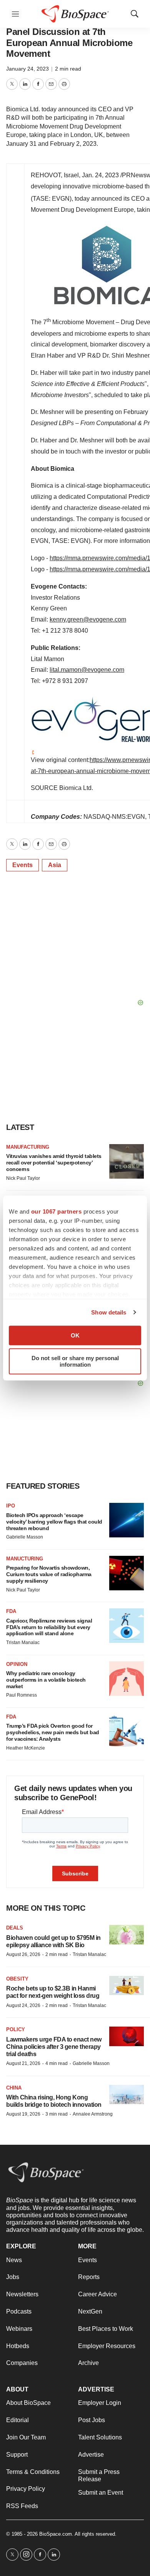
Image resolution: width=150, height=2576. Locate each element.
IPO (11, 1506)
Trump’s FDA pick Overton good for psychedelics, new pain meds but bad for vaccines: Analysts (53, 1732)
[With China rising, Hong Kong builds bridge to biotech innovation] (127, 2095)
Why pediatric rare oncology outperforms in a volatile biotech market (46, 1680)
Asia (55, 865)
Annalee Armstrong (93, 2114)
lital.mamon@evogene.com (87, 670)
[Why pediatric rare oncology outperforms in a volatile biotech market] (127, 1679)
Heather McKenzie (26, 1748)
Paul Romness (22, 1695)
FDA (11, 1611)
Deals (15, 1928)
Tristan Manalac (23, 1643)
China (14, 2088)
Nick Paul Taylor (23, 1178)
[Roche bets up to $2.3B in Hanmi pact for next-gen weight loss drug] (127, 1986)
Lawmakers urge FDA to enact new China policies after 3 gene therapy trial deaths (54, 2047)
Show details (109, 1312)
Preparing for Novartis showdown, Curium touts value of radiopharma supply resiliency (49, 1574)
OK (75, 1335)
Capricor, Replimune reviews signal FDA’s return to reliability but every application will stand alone (49, 1627)
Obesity (17, 1979)
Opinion (17, 1664)
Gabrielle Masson (25, 1537)
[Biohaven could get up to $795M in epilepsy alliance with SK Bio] (127, 1935)
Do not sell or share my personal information (75, 1361)
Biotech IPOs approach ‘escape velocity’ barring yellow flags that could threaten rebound (54, 1522)
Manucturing (25, 1559)
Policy (16, 2029)
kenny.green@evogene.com (88, 619)
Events (22, 865)
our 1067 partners (57, 1211)
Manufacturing (28, 1147)
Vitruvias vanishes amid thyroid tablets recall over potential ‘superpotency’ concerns (54, 1163)
